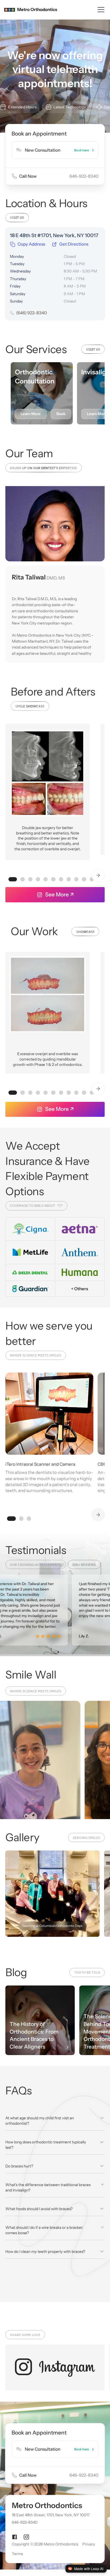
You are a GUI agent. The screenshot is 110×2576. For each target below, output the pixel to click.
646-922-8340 (25, 2523)
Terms (17, 2554)
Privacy (89, 2544)
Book (61, 414)
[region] (55, 626)
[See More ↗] (26, 2537)
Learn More (31, 414)
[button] (100, 10)
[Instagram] (55, 2367)
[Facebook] (15, 2537)
